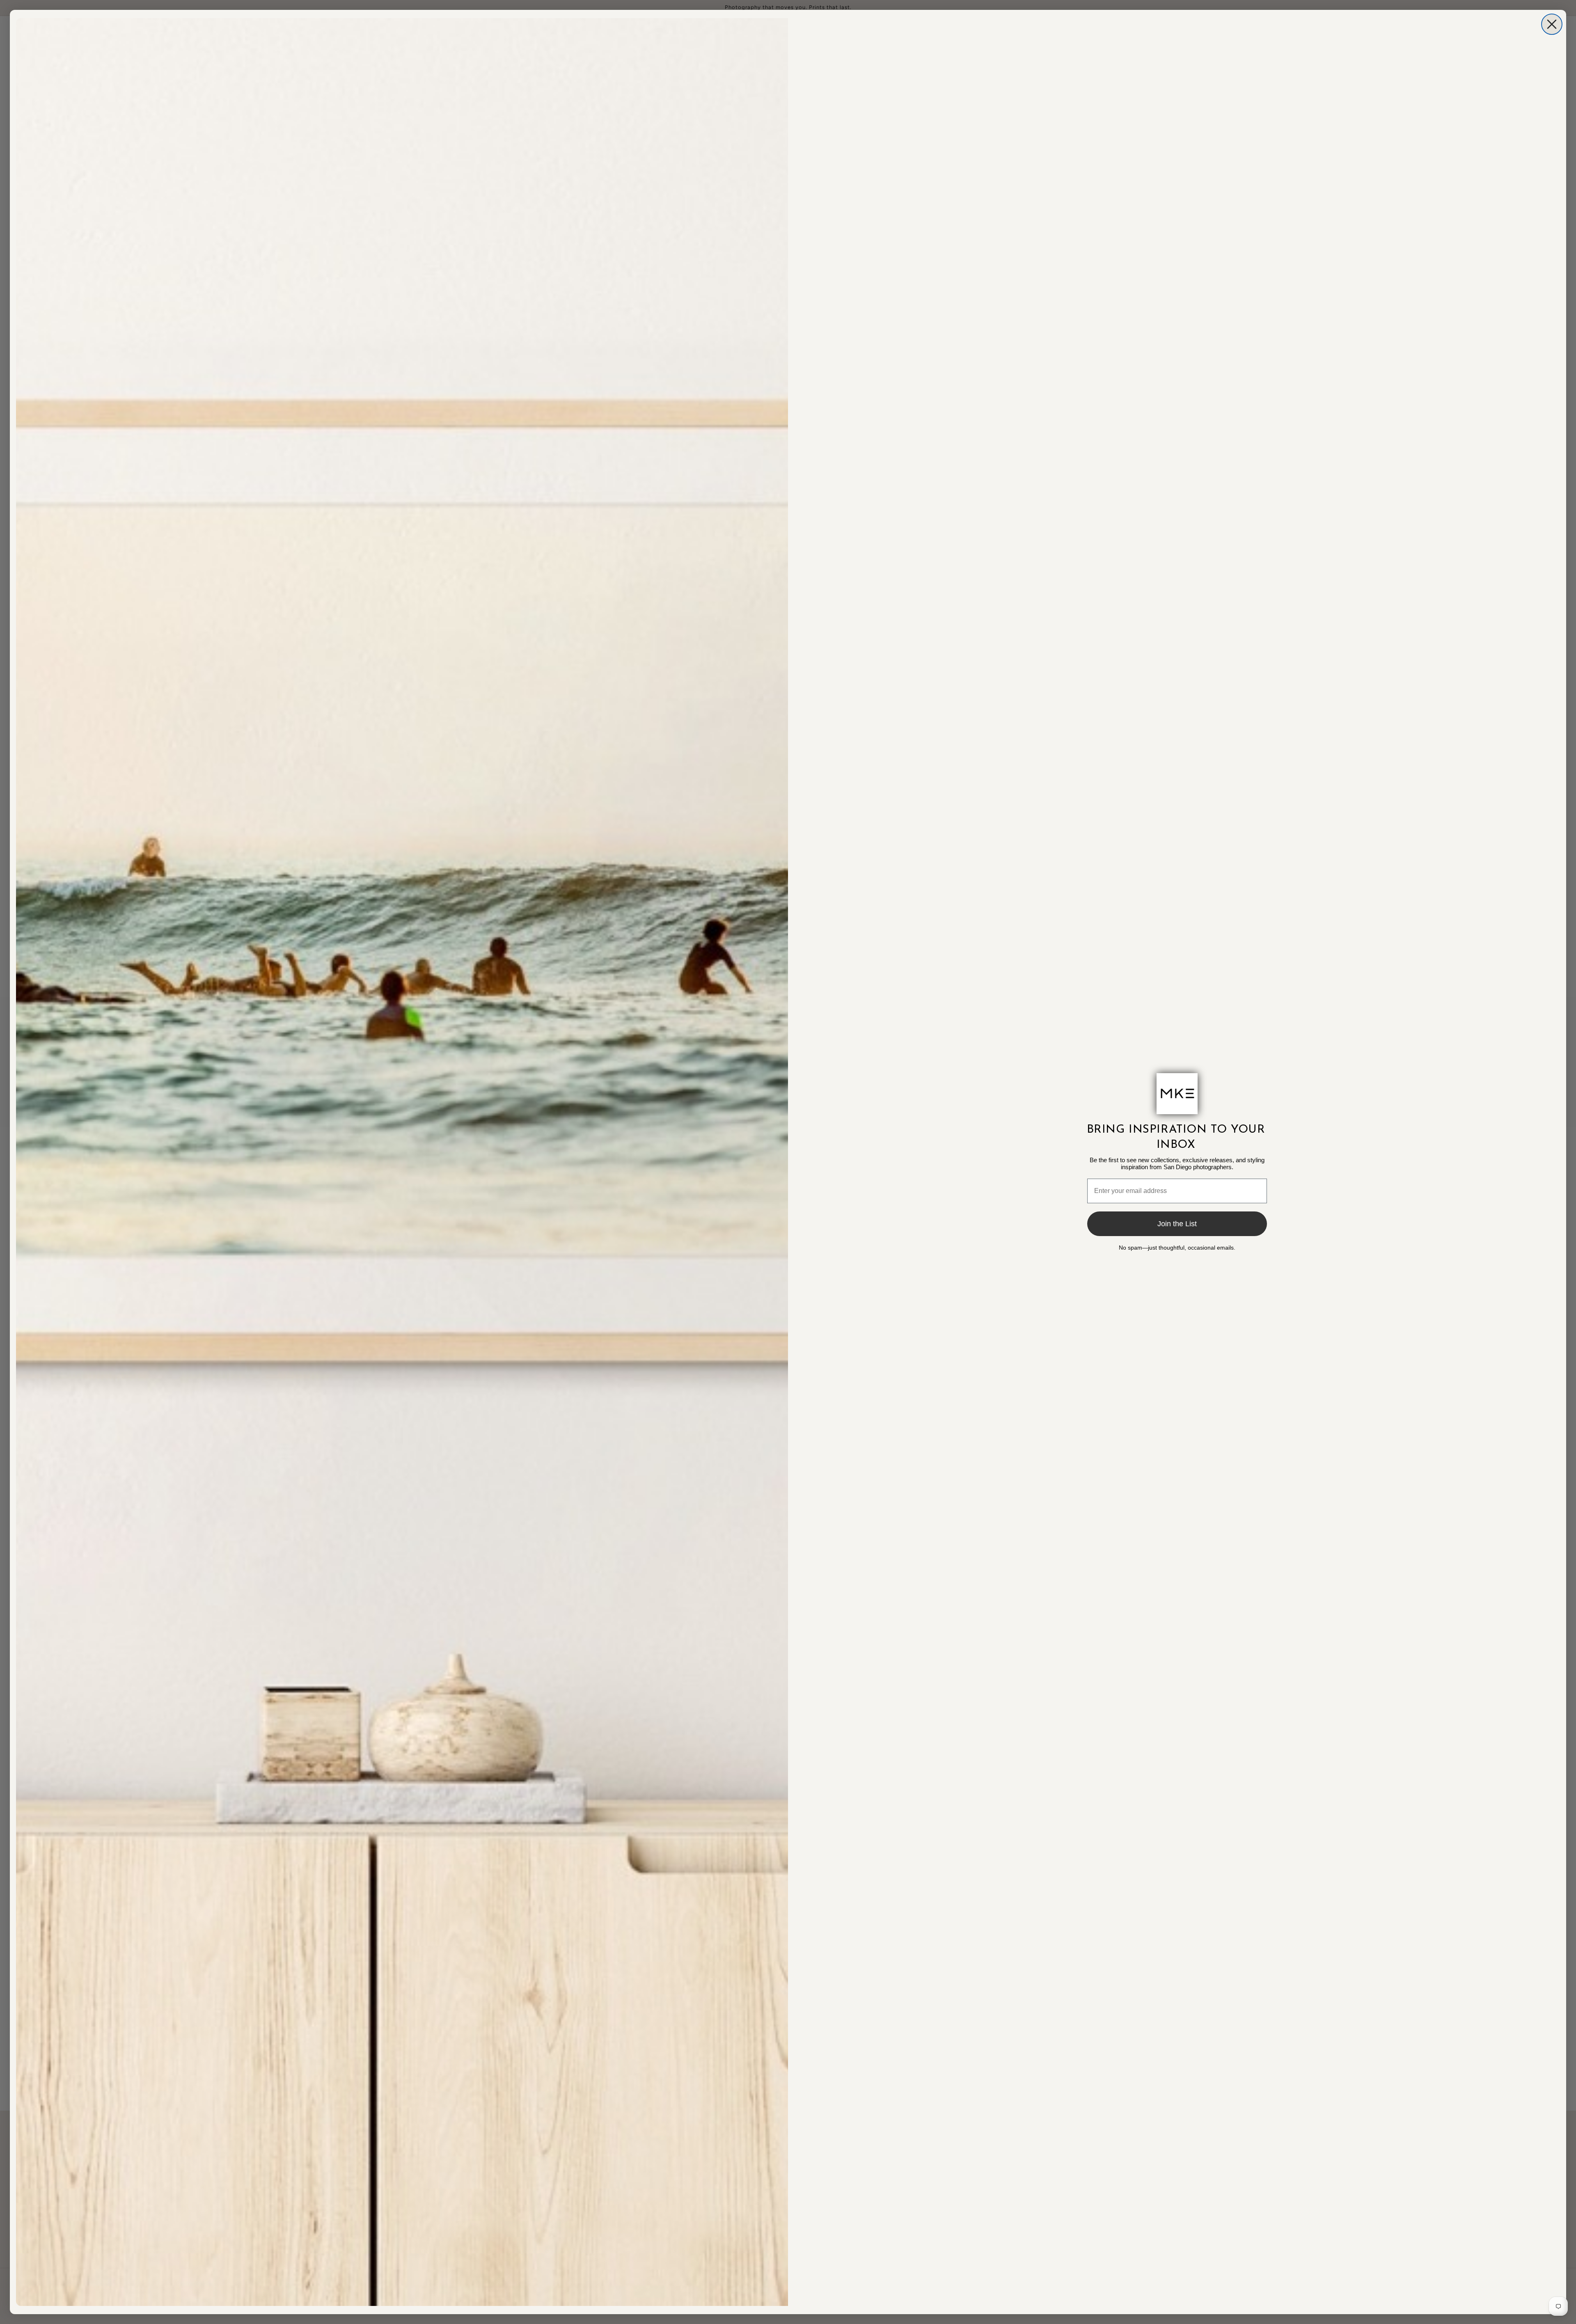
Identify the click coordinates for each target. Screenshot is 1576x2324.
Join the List (1177, 1224)
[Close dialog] (1552, 24)
